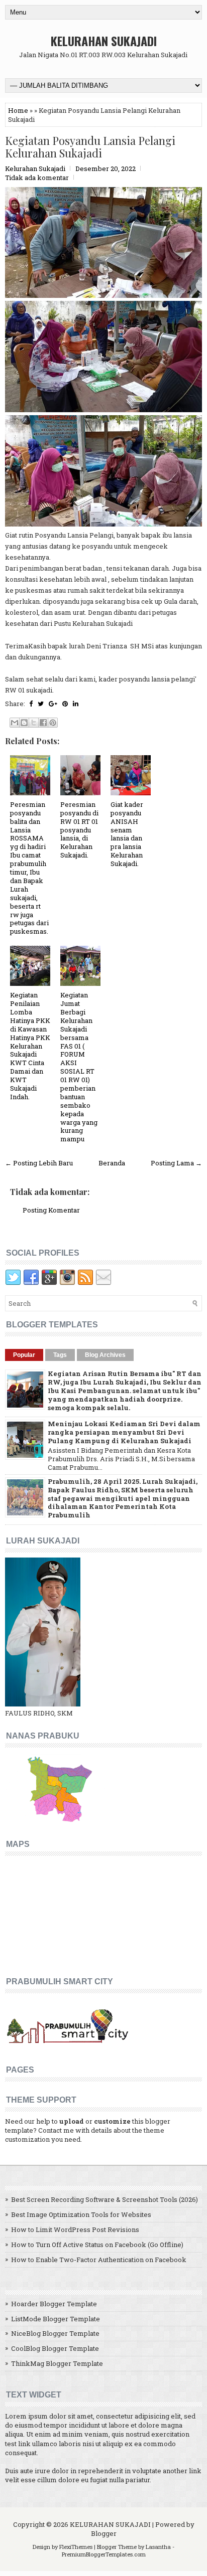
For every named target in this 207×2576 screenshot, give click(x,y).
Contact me (56, 2130)
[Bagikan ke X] (34, 723)
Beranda (112, 1163)
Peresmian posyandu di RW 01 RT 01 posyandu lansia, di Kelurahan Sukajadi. (79, 830)
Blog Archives (105, 1355)
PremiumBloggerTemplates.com (104, 2554)
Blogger (104, 2533)
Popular (24, 1355)
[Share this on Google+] (53, 704)
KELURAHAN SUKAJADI (104, 41)
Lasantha (158, 2547)
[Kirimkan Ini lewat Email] (15, 723)
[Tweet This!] (41, 704)
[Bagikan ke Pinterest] (53, 723)
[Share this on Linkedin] (76, 704)
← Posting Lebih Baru (39, 1163)
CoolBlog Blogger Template (55, 2348)
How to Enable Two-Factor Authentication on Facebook (99, 2260)
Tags (60, 1355)
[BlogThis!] (24, 723)
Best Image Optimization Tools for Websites (81, 2214)
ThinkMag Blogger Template (57, 2363)
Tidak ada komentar (37, 178)
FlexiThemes (76, 2547)
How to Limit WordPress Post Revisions (75, 2229)
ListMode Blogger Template (56, 2319)
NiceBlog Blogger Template (55, 2333)
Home (18, 110)
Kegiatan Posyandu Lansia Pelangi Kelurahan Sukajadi (90, 146)
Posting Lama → (176, 1163)
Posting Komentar (51, 1210)
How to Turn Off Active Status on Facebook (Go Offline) (97, 2245)
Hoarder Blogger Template (54, 2304)
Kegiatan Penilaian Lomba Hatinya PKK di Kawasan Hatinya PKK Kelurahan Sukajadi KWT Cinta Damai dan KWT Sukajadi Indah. (30, 1046)
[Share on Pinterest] (65, 704)
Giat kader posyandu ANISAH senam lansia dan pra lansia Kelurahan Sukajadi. (127, 834)
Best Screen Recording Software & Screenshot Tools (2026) (105, 2199)
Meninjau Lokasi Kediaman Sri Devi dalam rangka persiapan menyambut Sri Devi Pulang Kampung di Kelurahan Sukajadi (124, 1432)
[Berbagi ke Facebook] (43, 723)
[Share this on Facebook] (31, 704)
